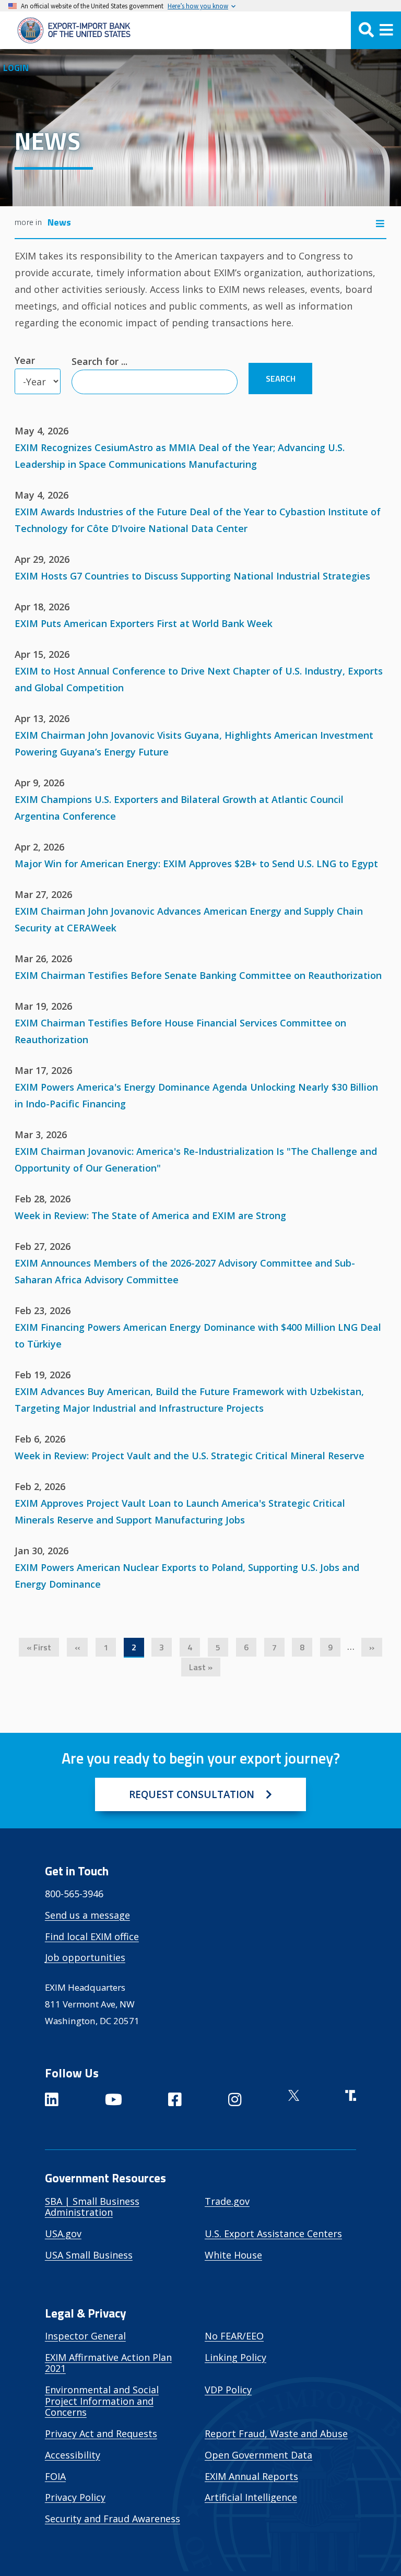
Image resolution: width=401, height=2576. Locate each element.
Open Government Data (258, 2455)
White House (233, 2255)
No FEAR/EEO (234, 2336)
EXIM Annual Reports (251, 2476)
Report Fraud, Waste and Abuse (276, 2433)
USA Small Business (89, 2255)
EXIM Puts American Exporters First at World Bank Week (144, 623)
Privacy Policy (75, 2497)
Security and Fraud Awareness (113, 2519)
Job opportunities (85, 1957)
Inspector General (85, 2336)
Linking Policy (235, 2357)
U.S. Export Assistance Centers (273, 2234)
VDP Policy (228, 2390)
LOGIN (16, 68)
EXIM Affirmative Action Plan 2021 (108, 2363)
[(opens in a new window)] (52, 2101)
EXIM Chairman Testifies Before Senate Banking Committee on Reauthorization (198, 975)
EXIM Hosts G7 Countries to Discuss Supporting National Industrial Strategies (192, 576)
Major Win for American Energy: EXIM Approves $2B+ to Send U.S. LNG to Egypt (196, 864)
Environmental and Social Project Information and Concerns (102, 2401)
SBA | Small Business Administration (92, 2207)
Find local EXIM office (92, 1936)
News (59, 222)
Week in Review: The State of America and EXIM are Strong (150, 1215)
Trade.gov (227, 2201)
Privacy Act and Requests (101, 2433)
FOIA (55, 2476)
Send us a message (87, 1915)
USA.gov (63, 2234)
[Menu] (376, 30)
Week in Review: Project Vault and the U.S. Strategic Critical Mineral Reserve (190, 1456)
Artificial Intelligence (251, 2497)
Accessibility (73, 2455)
